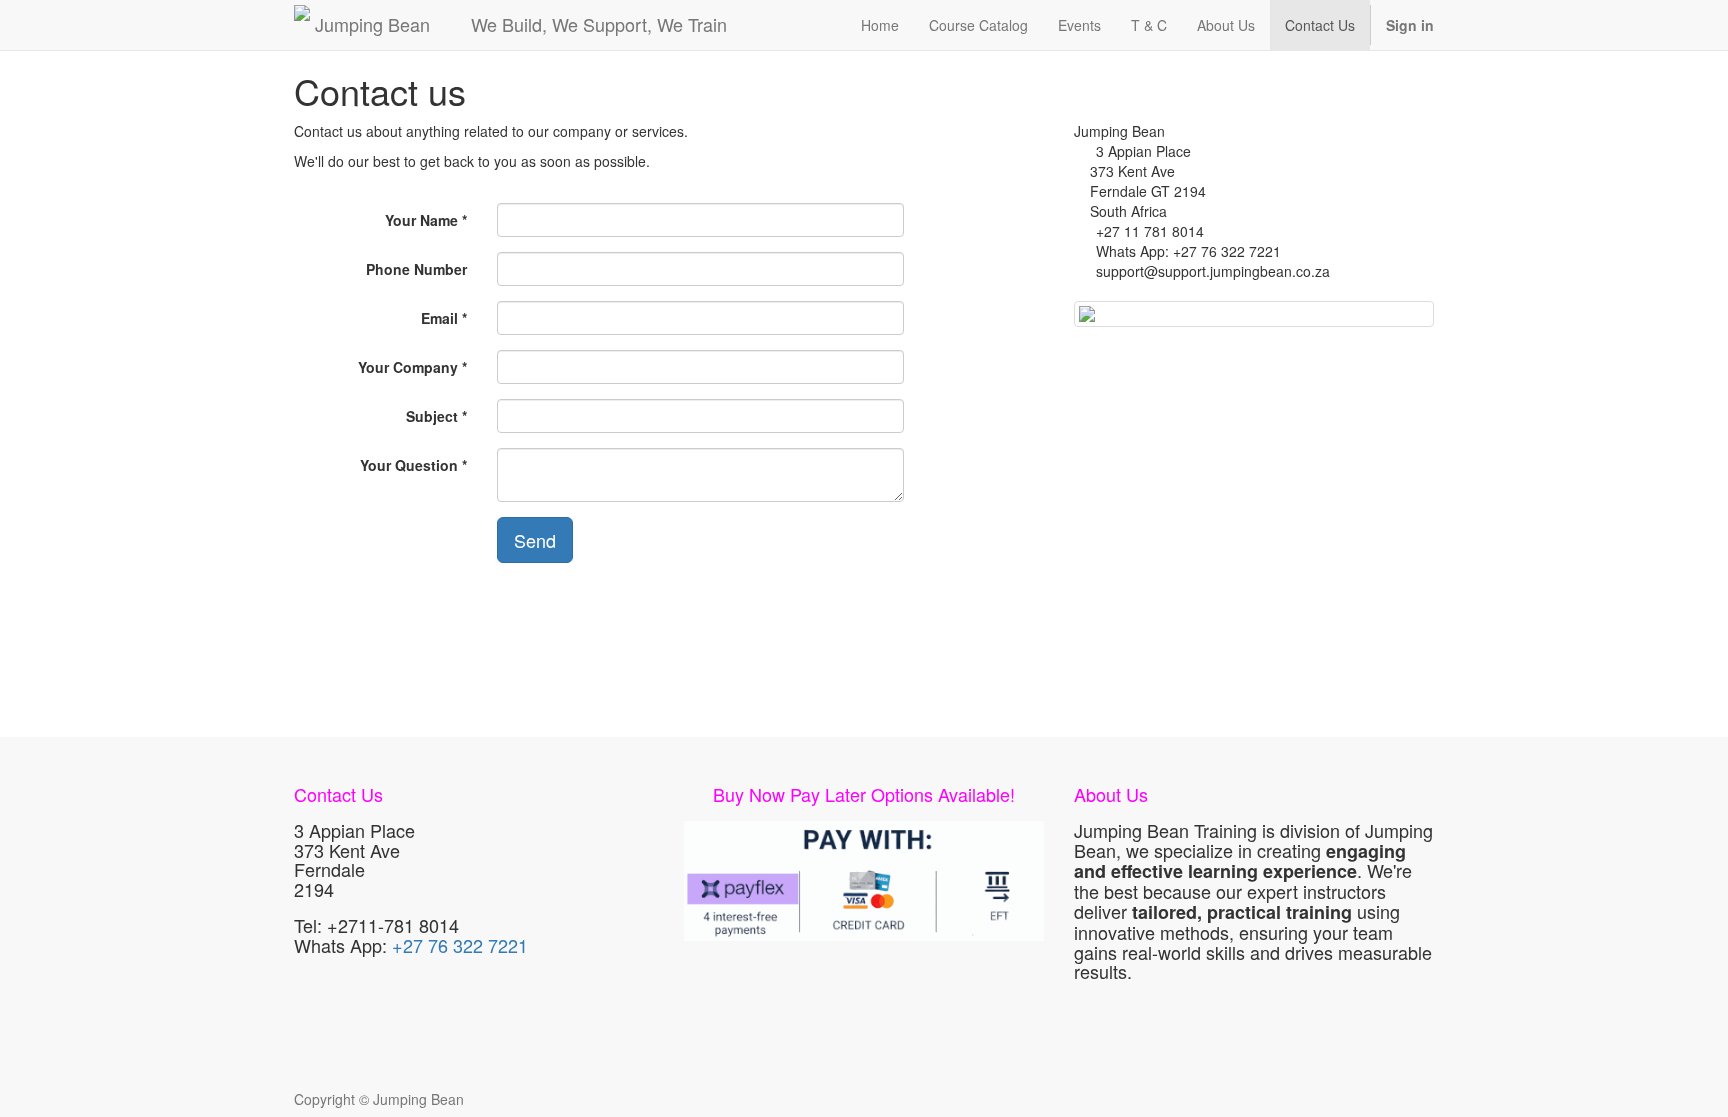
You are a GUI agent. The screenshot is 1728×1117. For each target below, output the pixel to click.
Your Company (408, 367)
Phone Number (416, 269)
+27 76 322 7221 (460, 945)
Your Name (421, 220)
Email (439, 318)
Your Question (409, 465)
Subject (432, 416)
